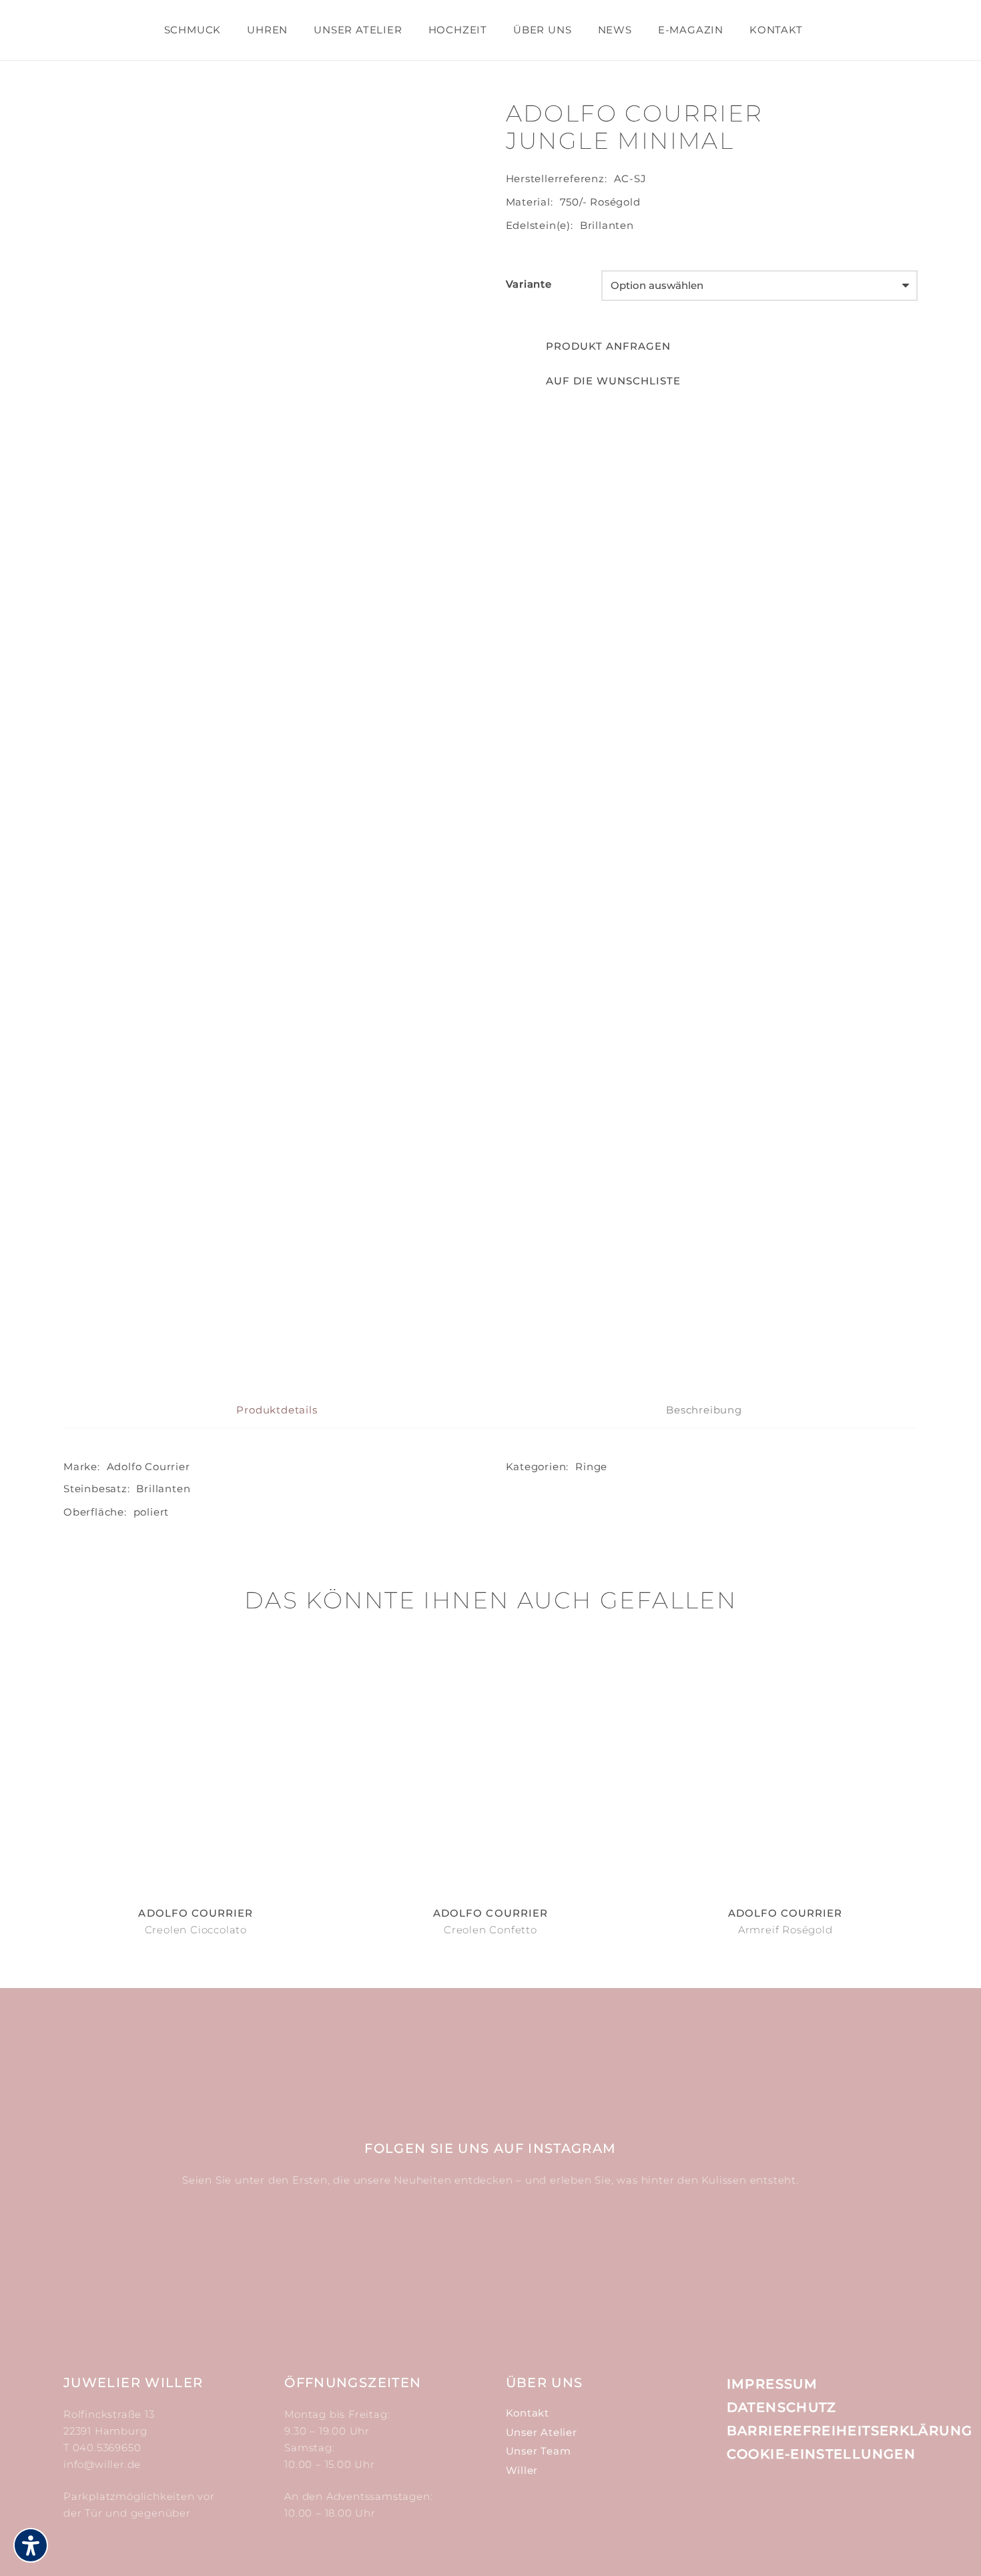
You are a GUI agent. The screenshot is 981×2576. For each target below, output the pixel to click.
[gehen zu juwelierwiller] (899, 38)
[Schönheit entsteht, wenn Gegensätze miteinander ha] (706, 2262)
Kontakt (528, 2413)
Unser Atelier (542, 2432)
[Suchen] (827, 30)
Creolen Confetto (490, 1930)
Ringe (591, 1467)
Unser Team (539, 2451)
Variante (529, 284)
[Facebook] (766, 2503)
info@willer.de (102, 2464)
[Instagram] (736, 2504)
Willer (522, 2470)
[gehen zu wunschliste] (866, 38)
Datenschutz (782, 2407)
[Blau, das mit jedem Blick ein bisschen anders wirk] (562, 2262)
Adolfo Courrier (148, 1467)
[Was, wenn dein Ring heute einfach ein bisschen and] (132, 2262)
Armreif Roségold (785, 1930)
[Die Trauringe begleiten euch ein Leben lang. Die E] (419, 2262)
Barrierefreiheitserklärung (850, 2431)
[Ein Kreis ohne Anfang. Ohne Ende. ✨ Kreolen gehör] (849, 2262)
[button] (594, 381)
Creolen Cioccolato (196, 1930)
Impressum (772, 2384)
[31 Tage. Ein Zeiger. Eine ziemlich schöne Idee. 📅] (275, 2262)
